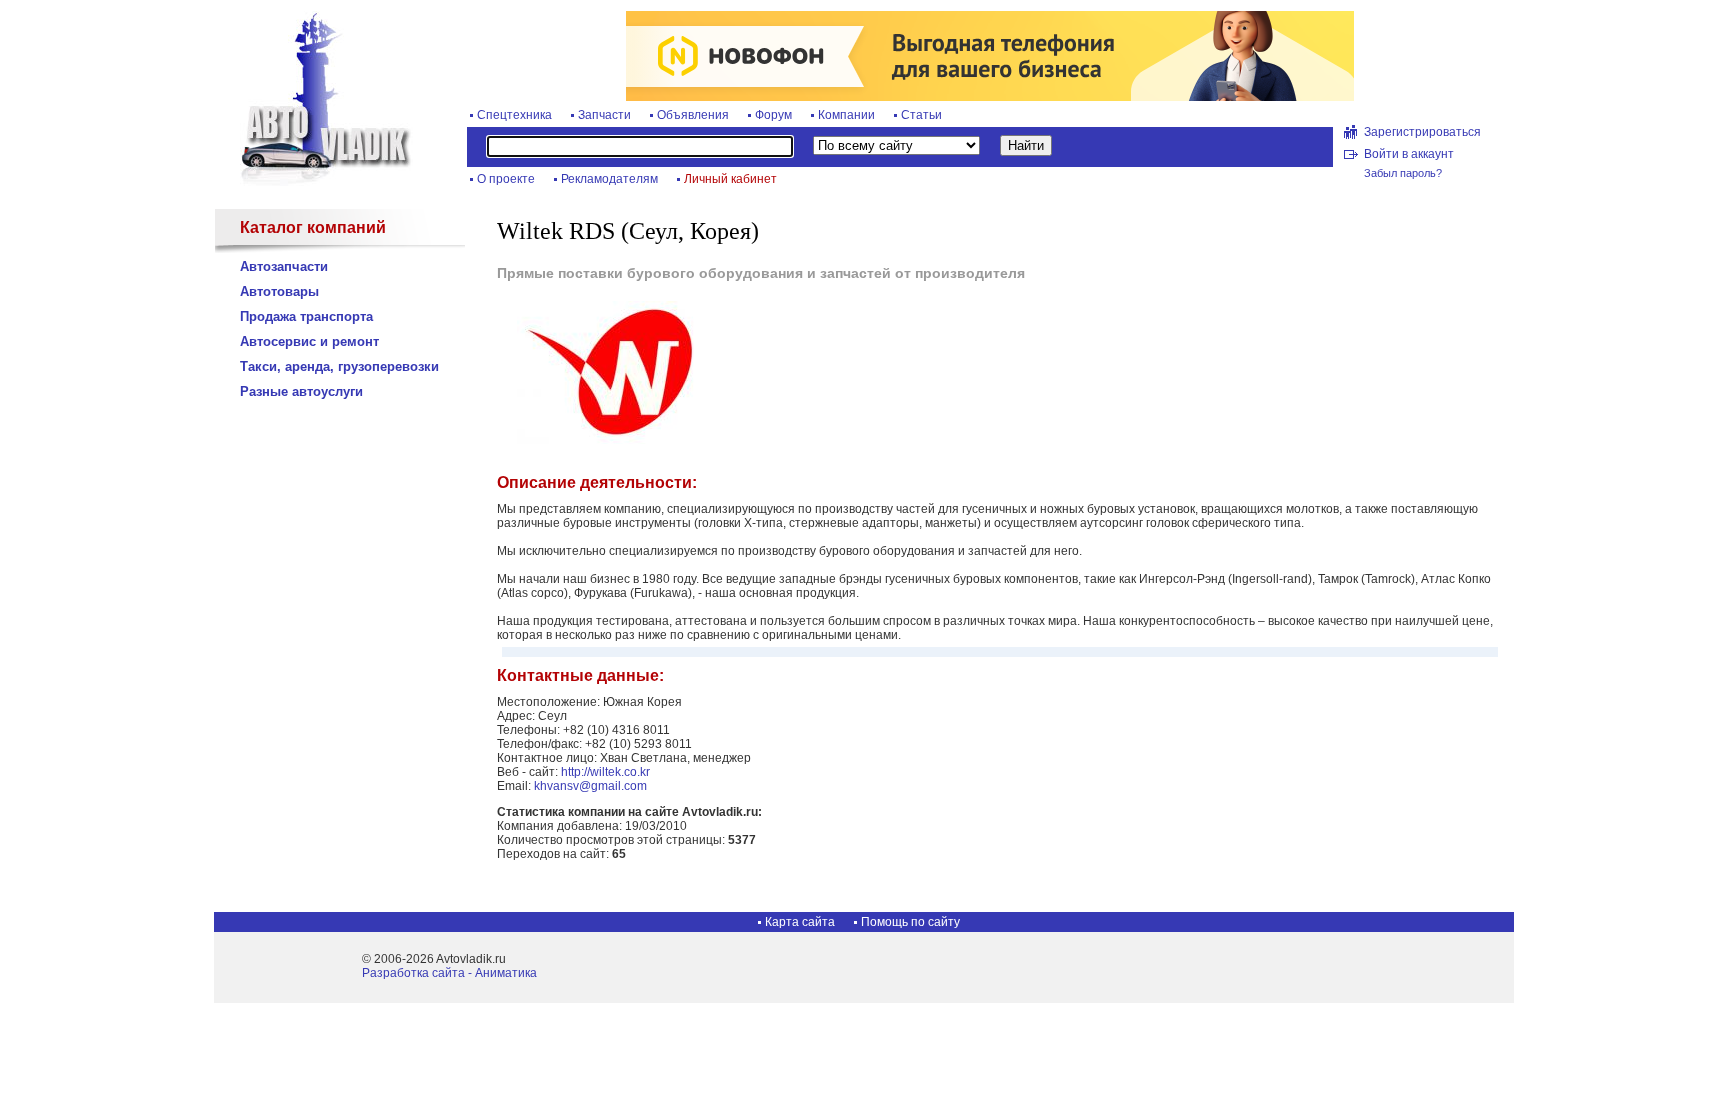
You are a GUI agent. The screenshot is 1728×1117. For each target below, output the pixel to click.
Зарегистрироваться (1422, 132)
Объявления (693, 115)
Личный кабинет (730, 179)
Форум (773, 115)
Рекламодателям (609, 179)
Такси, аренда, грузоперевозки (339, 366)
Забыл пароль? (1403, 173)
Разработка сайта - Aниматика (449, 973)
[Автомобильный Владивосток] (314, 182)
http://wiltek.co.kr (605, 772)
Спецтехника (514, 115)
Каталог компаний (313, 227)
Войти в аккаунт (1409, 154)
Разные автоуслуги (301, 391)
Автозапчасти (284, 266)
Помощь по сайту (910, 922)
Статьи (921, 115)
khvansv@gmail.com (590, 786)
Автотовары (279, 291)
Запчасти (604, 115)
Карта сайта (800, 922)
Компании (846, 115)
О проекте (506, 179)
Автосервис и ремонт (309, 341)
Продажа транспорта (306, 316)
